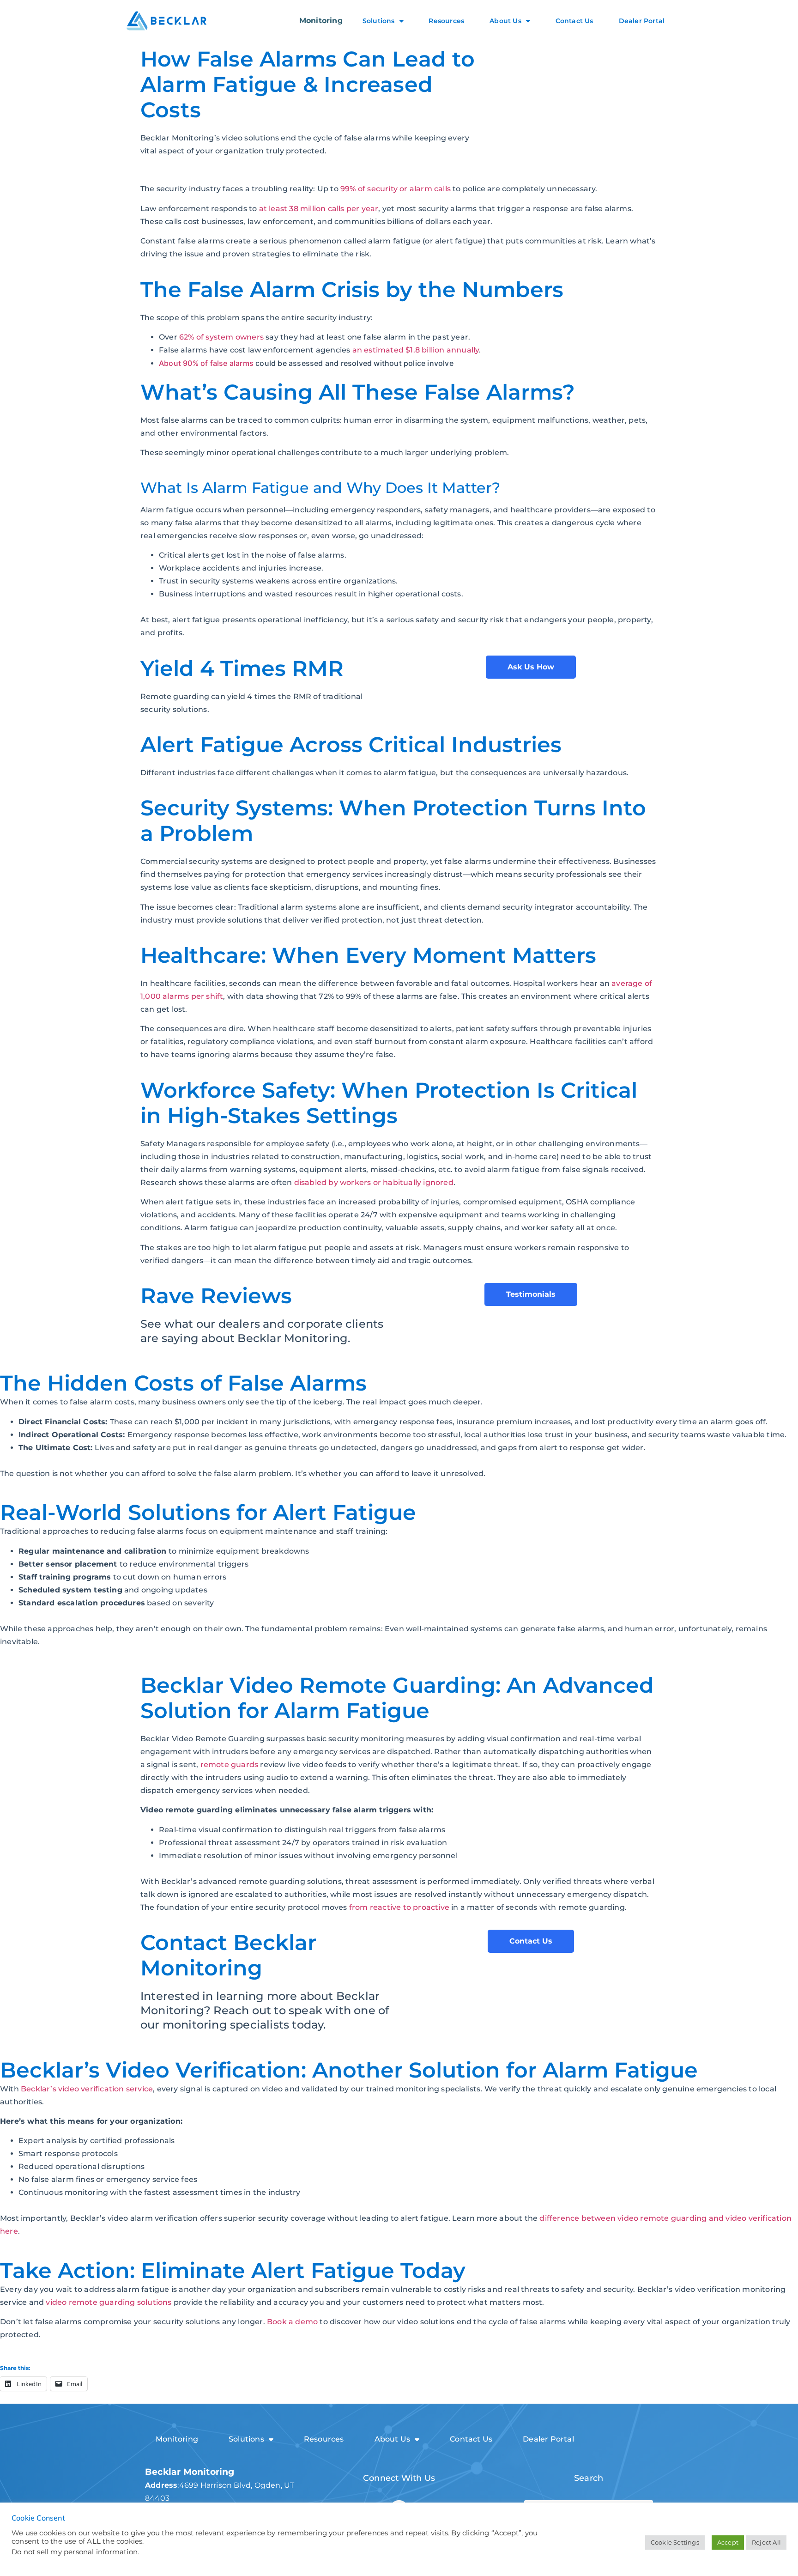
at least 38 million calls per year (319, 209)
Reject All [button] (766, 2542)
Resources (446, 21)
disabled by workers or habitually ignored (374, 1182)
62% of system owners (221, 337)
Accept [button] (728, 2542)
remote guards (230, 1765)
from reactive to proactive (399, 1907)
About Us (505, 21)
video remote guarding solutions (109, 2302)
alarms (176, 996)
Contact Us (574, 21)
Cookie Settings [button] (675, 2542)
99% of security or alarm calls (396, 189)
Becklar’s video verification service (87, 2089)
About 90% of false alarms (206, 363)
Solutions (379, 21)
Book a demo (292, 2322)
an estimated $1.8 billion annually (416, 350)
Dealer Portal (642, 21)
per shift (206, 996)
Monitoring (321, 21)
